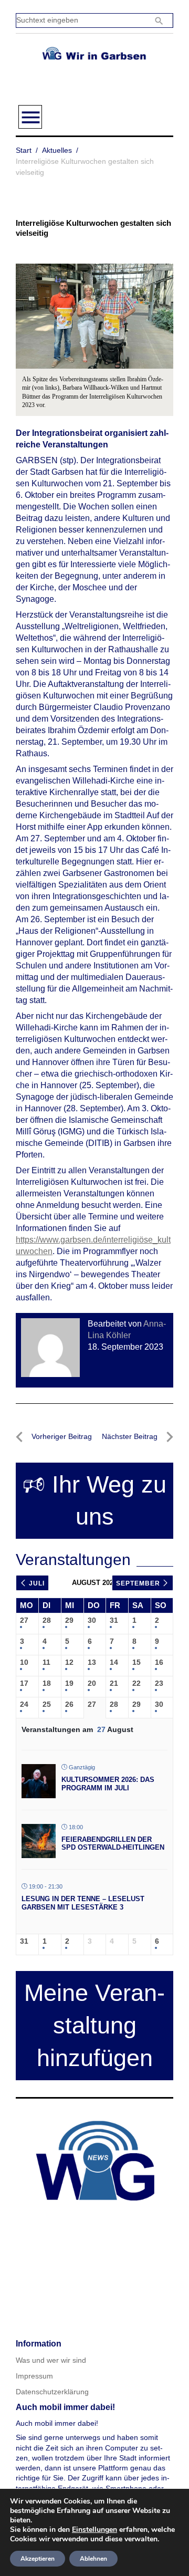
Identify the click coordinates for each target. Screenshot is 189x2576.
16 (159, 1662)
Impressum (34, 2376)
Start (24, 150)
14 (114, 1662)
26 (69, 1704)
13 (92, 1662)
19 (69, 1683)
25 (47, 1704)
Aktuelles (57, 150)
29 (69, 1620)
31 (114, 1620)
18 (47, 1683)
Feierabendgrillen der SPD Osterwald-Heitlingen (113, 1844)
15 (136, 1662)
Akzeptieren (38, 2559)
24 (24, 1704)
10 (24, 1662)
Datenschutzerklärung (52, 2392)
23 (159, 1683)
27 (24, 1620)
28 (47, 1620)
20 (92, 1683)
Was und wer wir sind (51, 2360)
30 (92, 1620)
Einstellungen (94, 2530)
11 (46, 1662)
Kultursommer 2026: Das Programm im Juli (108, 1784)
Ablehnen (93, 2559)
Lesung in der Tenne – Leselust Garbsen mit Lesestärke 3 (83, 1903)
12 (69, 1662)
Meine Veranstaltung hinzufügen (94, 2025)
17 (24, 1683)
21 (114, 1683)
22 (136, 1683)
